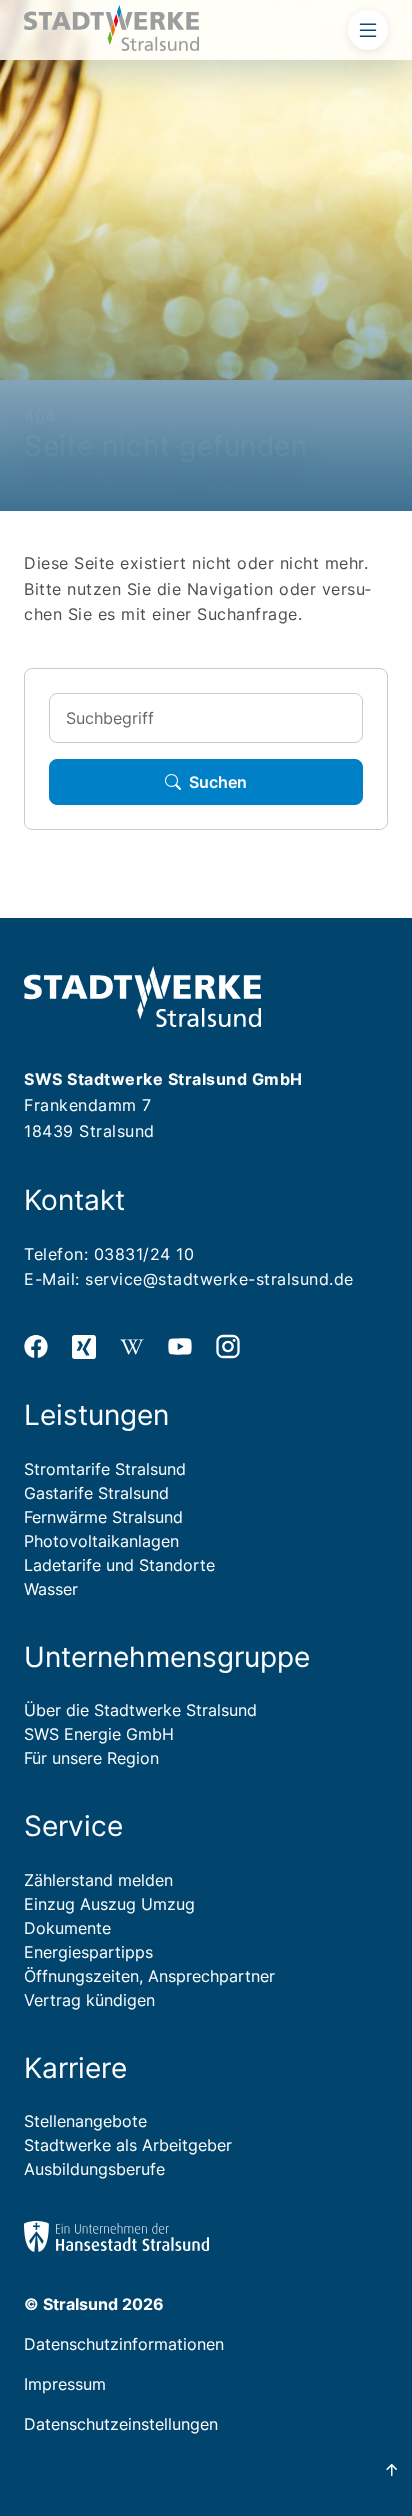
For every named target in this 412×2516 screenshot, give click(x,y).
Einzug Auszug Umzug (109, 1904)
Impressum (65, 2384)
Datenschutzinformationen (124, 2344)
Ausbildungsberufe (94, 2169)
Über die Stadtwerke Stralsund (140, 1710)
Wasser (51, 1589)
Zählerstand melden (98, 1880)
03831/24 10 (144, 1254)
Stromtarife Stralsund (105, 1469)
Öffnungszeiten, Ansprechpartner (149, 1976)
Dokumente (67, 1928)
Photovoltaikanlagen (101, 1541)
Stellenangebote (85, 2121)
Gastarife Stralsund (96, 1493)
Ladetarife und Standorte (119, 1565)
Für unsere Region (91, 1758)
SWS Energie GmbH (99, 1734)
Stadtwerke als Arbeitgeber (128, 2145)
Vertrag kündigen (89, 2000)
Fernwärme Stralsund (103, 1517)
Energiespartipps (88, 1952)
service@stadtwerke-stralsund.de (219, 1279)
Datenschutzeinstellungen (121, 2424)
